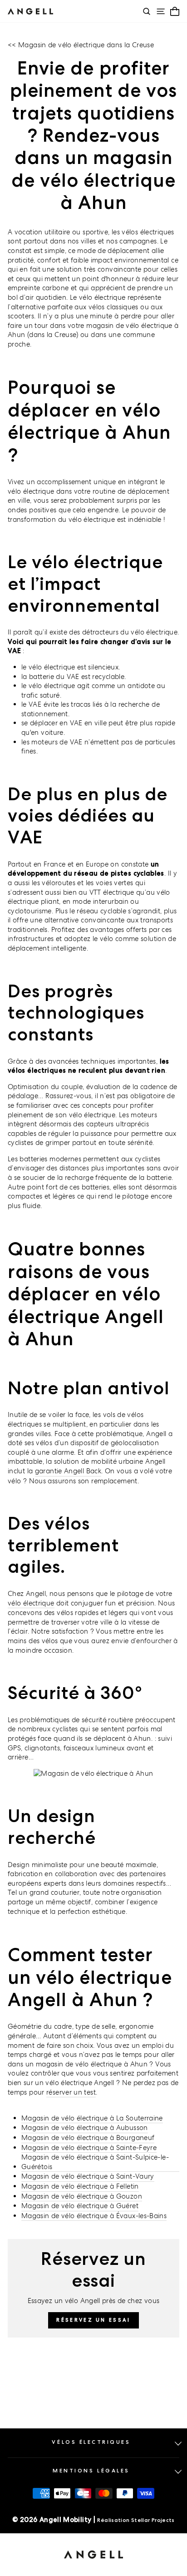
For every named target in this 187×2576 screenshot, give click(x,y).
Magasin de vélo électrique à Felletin (80, 2186)
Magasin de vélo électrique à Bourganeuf (88, 2138)
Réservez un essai (93, 2320)
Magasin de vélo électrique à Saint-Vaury (88, 2176)
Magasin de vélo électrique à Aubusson (85, 2128)
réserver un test (71, 2092)
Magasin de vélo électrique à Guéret (80, 2206)
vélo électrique (31, 1603)
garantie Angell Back (68, 1471)
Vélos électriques (91, 2442)
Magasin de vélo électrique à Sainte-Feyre (89, 2147)
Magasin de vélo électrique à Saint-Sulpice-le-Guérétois (95, 2162)
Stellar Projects (153, 2520)
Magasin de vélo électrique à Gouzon (82, 2196)
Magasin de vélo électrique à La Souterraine (92, 2118)
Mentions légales (91, 2471)
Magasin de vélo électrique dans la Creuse (86, 45)
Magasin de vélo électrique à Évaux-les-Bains (94, 2216)
